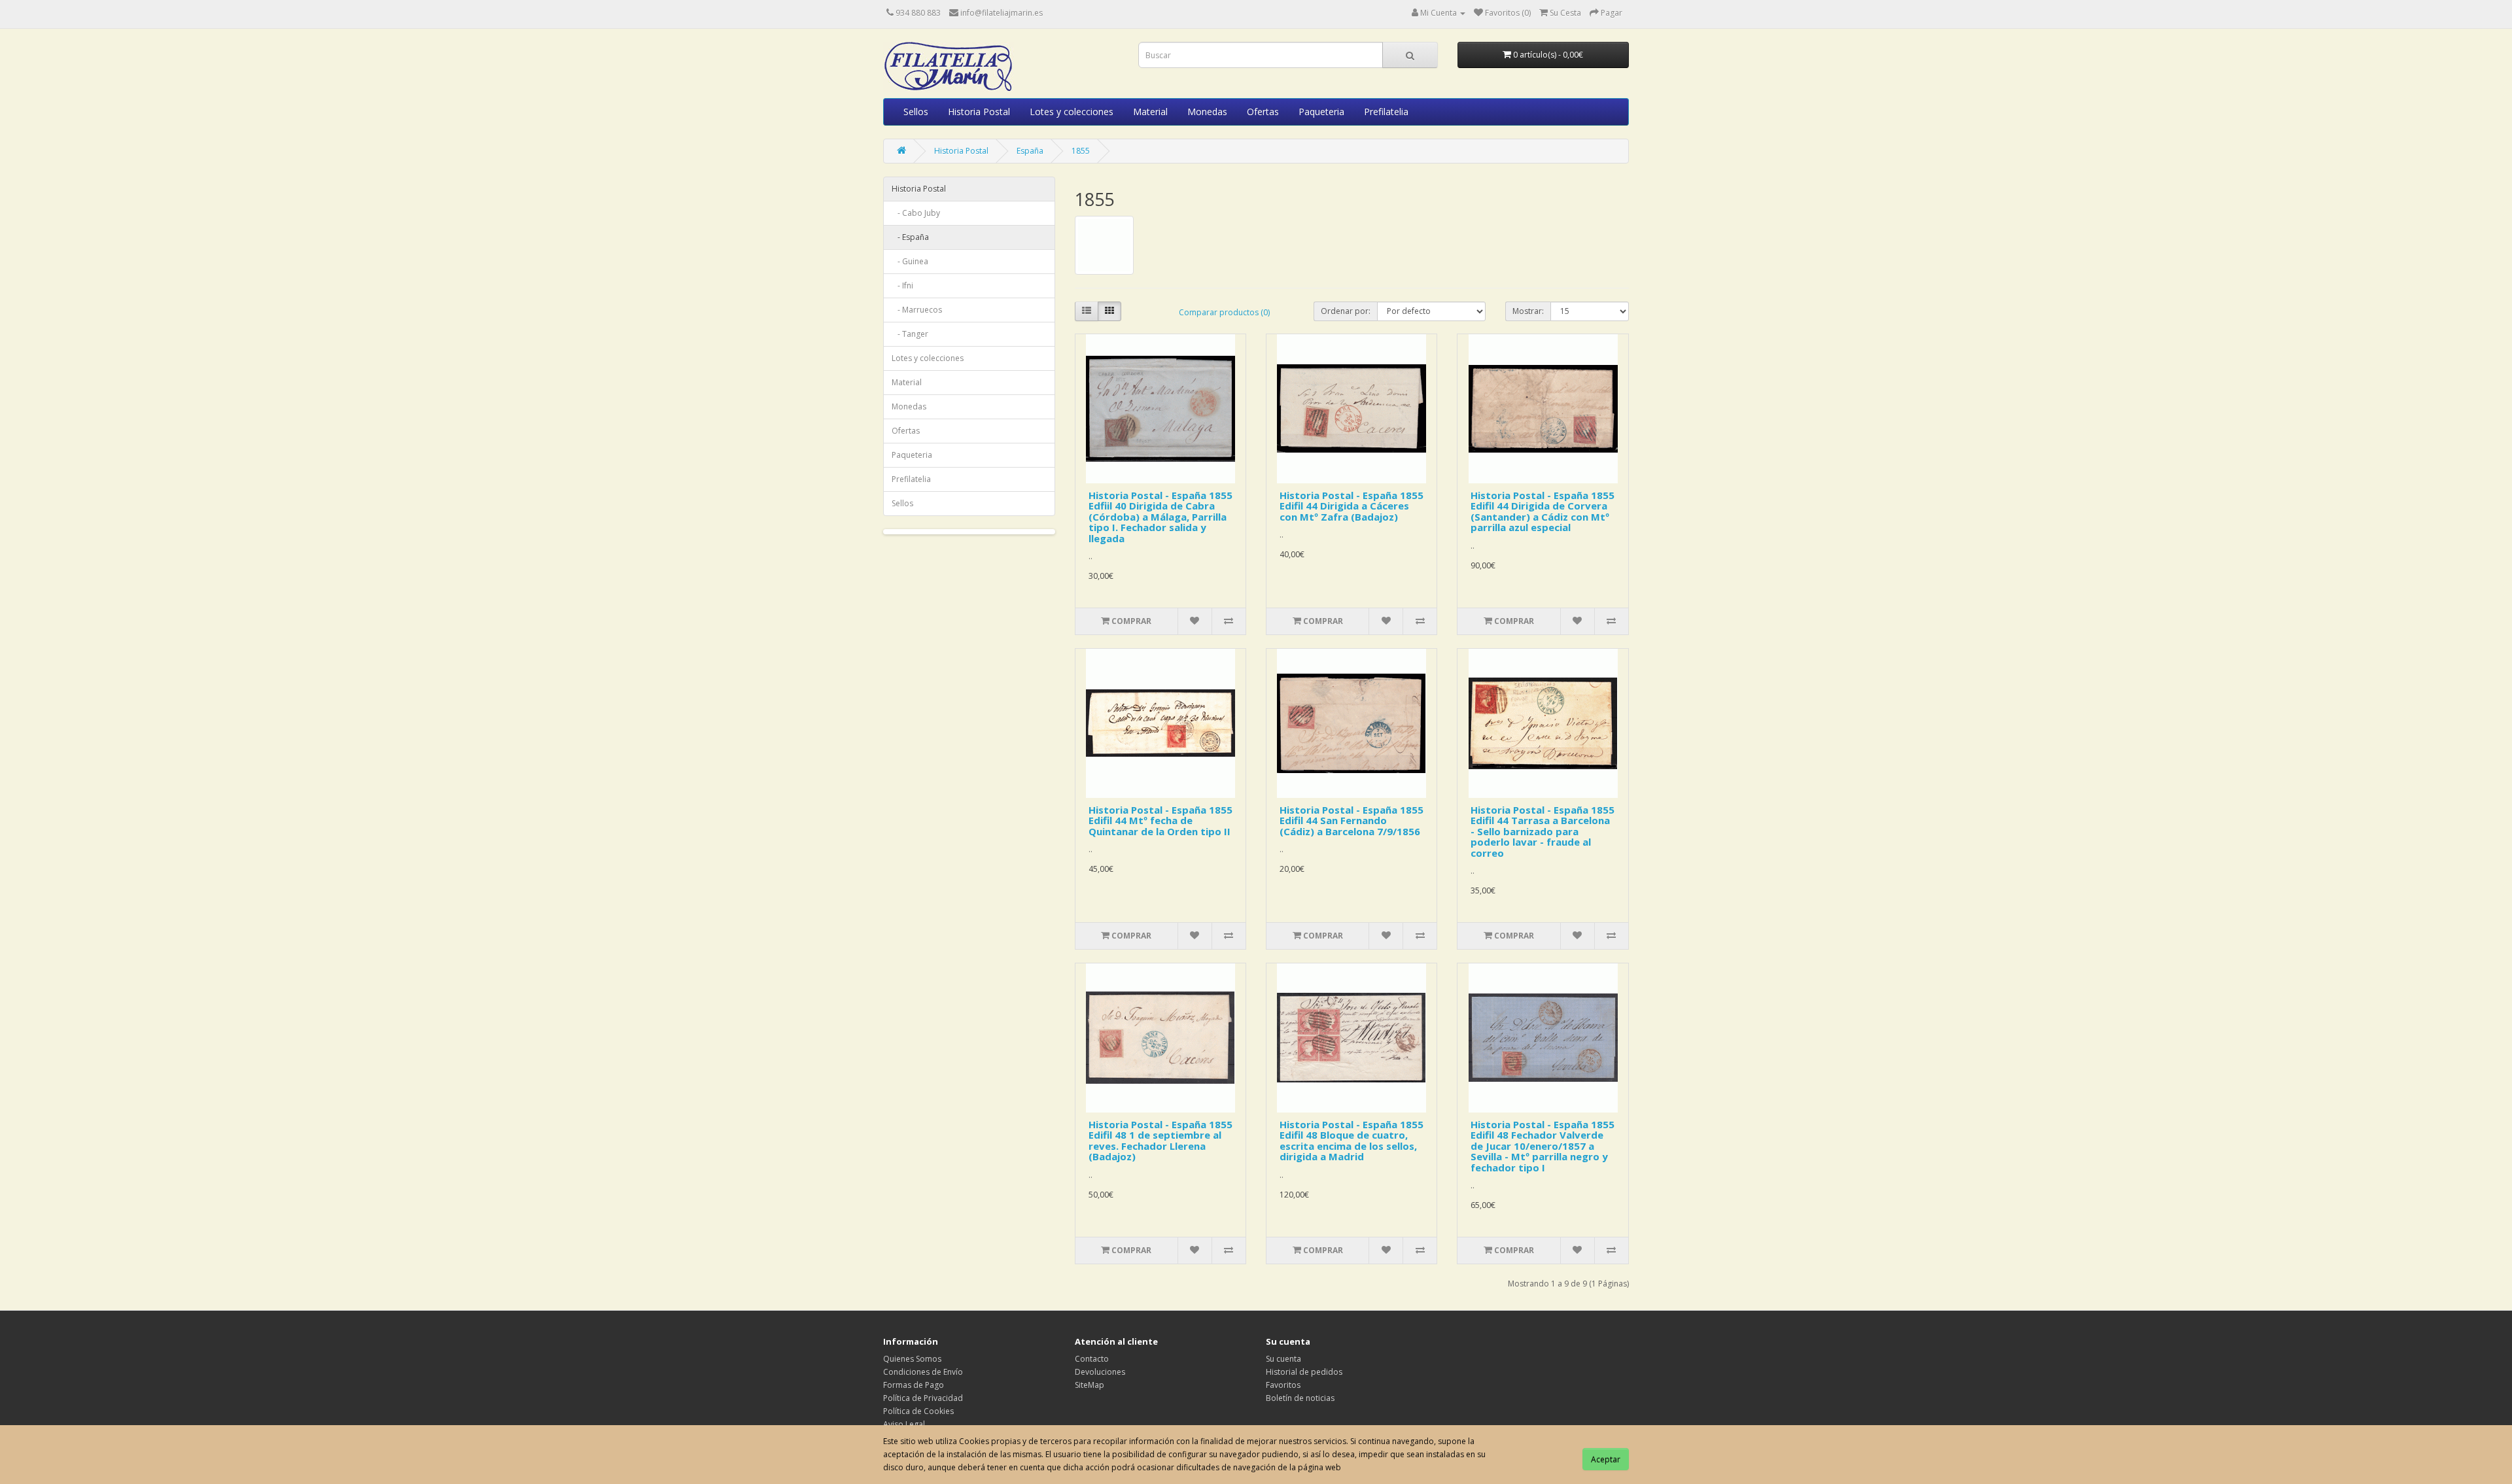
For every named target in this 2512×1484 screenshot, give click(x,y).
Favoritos (1283, 1385)
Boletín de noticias (1300, 1398)
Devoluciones (1100, 1372)
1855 (1081, 151)
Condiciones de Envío (923, 1372)
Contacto (1092, 1359)
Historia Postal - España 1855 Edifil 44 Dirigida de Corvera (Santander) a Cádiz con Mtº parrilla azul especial (1543, 511)
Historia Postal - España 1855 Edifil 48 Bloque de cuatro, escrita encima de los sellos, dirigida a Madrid (1352, 1141)
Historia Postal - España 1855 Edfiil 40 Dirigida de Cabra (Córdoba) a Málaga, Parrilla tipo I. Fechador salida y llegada (1160, 517)
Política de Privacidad (923, 1398)
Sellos (916, 112)
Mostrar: (1528, 311)
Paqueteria (1321, 112)
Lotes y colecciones (1072, 112)
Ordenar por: (1346, 311)
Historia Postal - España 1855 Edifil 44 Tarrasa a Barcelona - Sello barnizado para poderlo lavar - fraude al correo (1543, 831)
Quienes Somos (912, 1359)
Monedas (1207, 112)
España (1030, 151)
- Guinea (910, 261)
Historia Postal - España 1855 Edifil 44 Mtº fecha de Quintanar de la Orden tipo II (1160, 820)
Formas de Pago (914, 1385)
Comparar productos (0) (1224, 312)
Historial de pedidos (1304, 1372)
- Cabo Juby (916, 213)
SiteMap (1090, 1385)
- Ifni (902, 285)
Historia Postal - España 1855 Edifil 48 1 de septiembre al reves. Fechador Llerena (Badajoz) (1160, 1141)
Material (1150, 112)
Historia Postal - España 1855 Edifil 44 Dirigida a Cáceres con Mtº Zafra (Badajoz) (1352, 506)
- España (910, 237)
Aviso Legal (904, 1424)
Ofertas (1263, 112)
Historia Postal (979, 112)
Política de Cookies (918, 1411)
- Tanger (910, 334)
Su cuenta (1283, 1359)
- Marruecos (917, 310)
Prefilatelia (1386, 112)
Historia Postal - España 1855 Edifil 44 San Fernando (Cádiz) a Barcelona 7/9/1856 (1352, 820)
